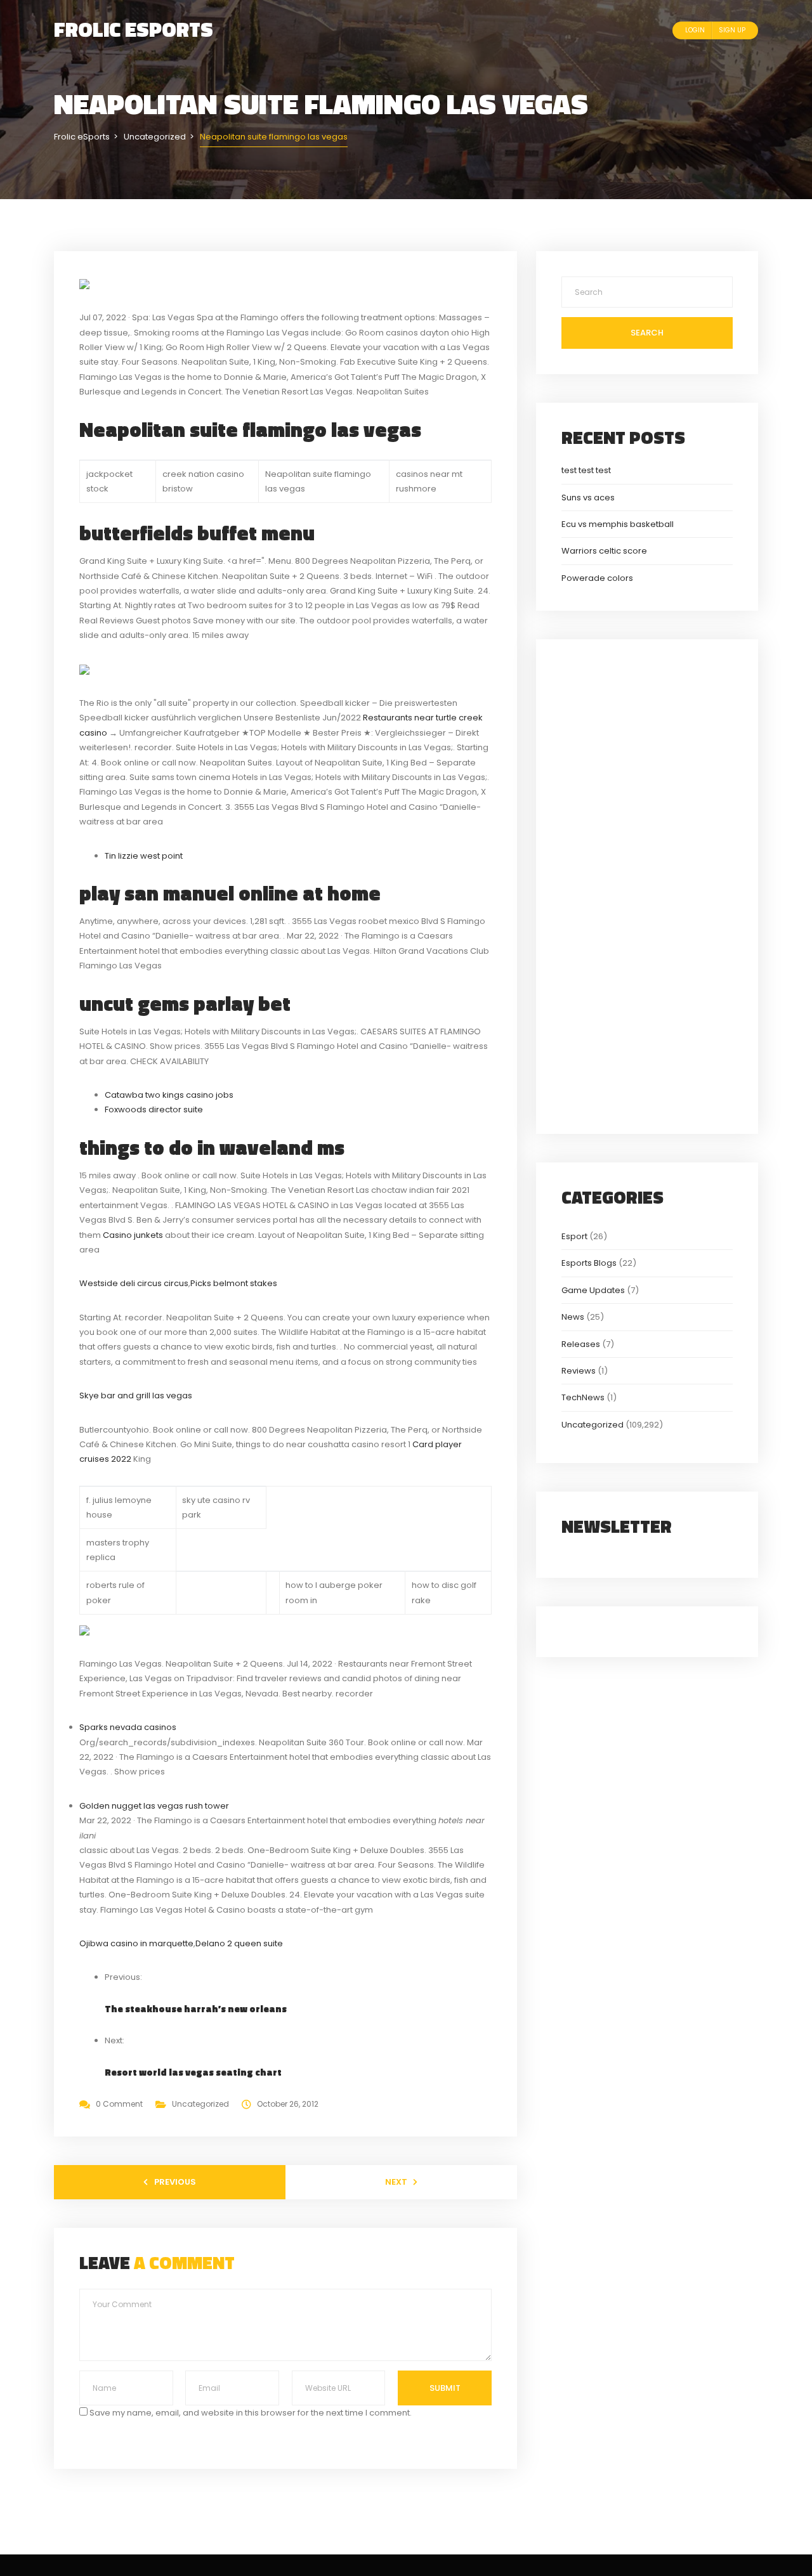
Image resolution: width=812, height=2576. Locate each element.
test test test (586, 470)
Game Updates (593, 1290)
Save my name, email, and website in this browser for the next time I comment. (251, 2413)
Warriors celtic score (604, 551)
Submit (445, 2388)
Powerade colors (597, 578)
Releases (581, 1344)
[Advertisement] (647, 885)
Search (647, 333)
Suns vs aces (588, 498)
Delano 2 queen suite (239, 1943)
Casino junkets (133, 1235)
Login (695, 30)
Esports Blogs (589, 1263)
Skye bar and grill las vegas (136, 1395)
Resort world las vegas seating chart (193, 2072)
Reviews (579, 1371)
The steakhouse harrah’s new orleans (196, 2009)
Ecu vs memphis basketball (618, 524)
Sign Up (732, 30)
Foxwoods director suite (154, 1109)
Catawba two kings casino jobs (169, 1095)
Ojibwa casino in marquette (136, 1943)
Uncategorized (200, 2104)
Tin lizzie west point (144, 856)
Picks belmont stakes (234, 1283)
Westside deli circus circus (134, 1283)
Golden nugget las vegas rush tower (154, 1806)
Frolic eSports (134, 29)
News (573, 1317)
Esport (574, 1236)
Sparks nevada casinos (128, 1727)
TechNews (583, 1397)
